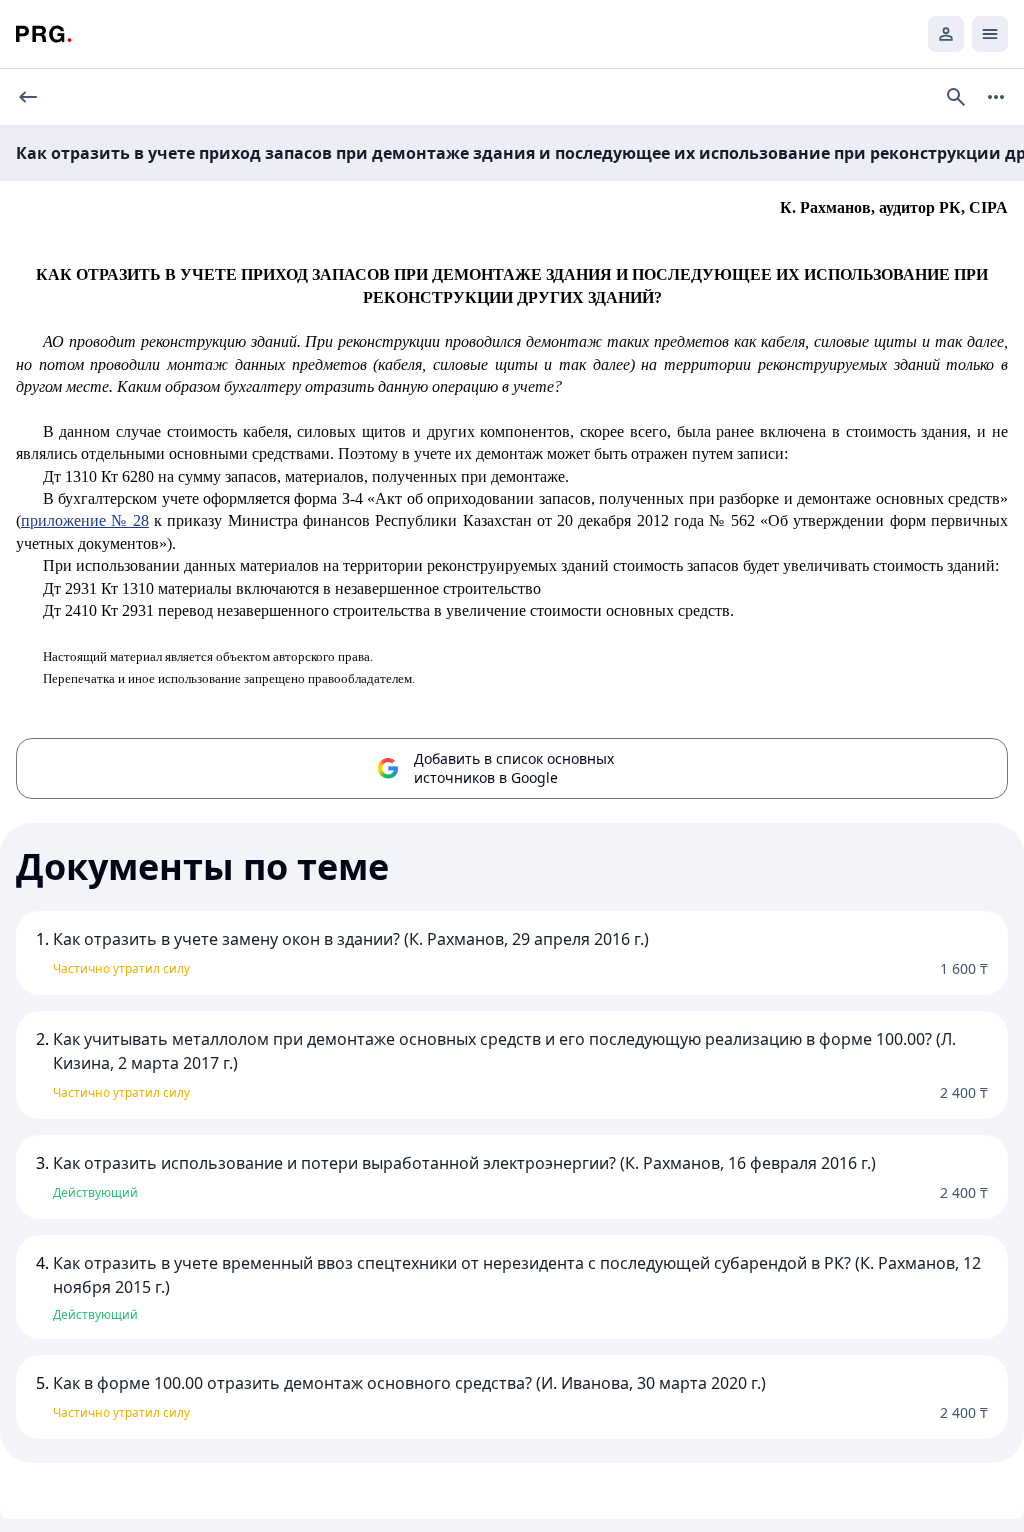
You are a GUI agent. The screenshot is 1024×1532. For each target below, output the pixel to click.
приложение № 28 (85, 520)
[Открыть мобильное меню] (990, 34)
